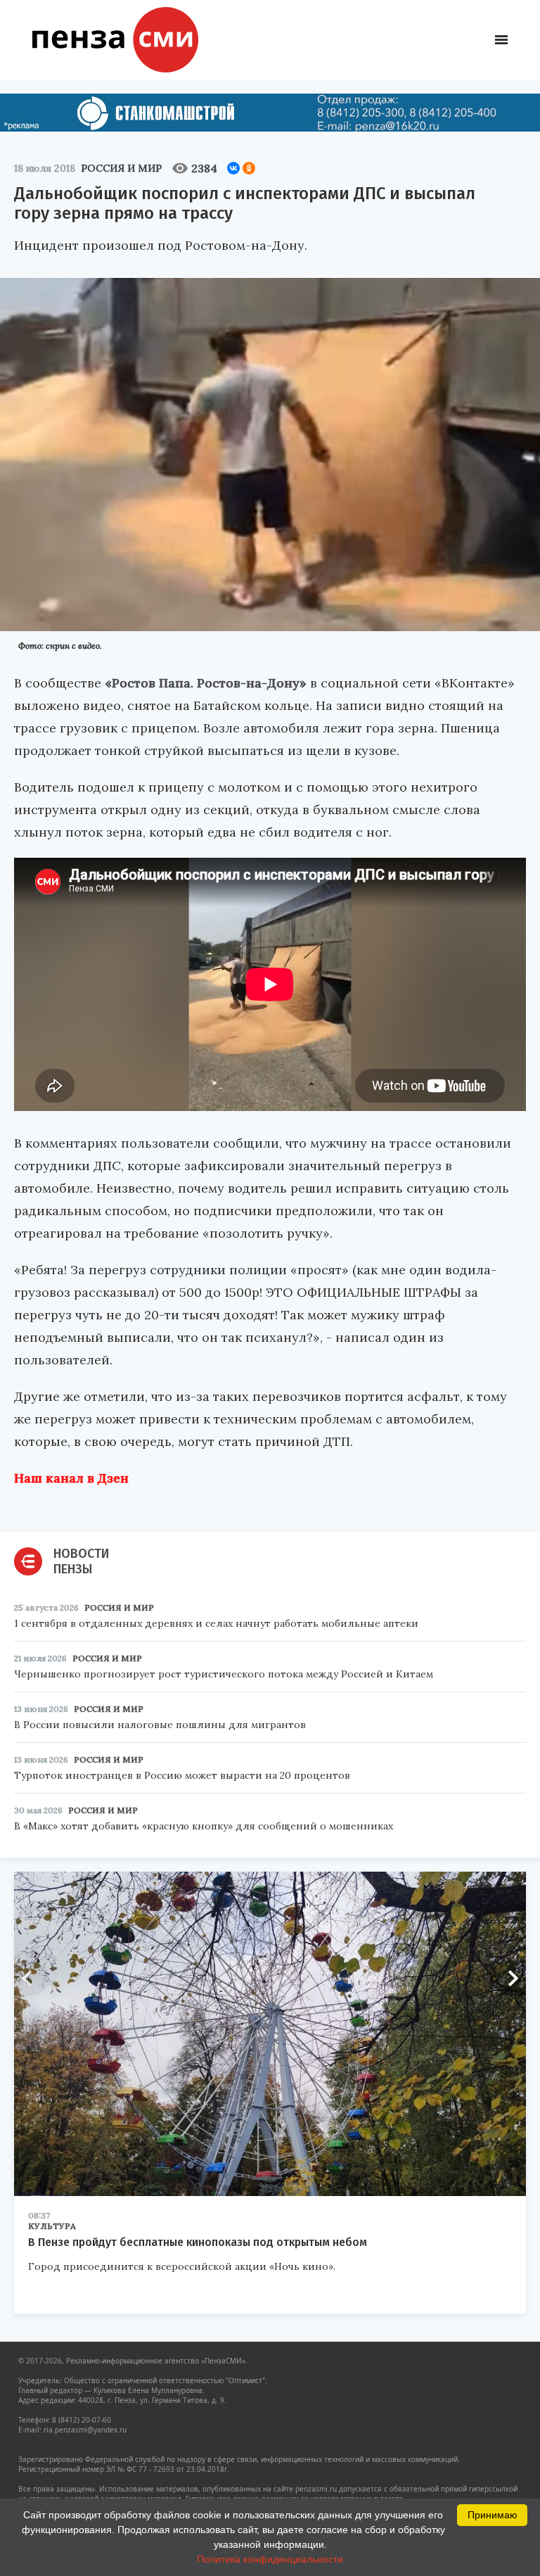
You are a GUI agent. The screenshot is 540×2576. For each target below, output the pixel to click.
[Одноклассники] (249, 168)
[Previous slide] (32, 1978)
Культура (52, 2226)
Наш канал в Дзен (71, 1478)
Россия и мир (121, 168)
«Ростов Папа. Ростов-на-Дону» (206, 683)
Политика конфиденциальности (270, 2559)
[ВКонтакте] (233, 168)
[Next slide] (508, 1978)
